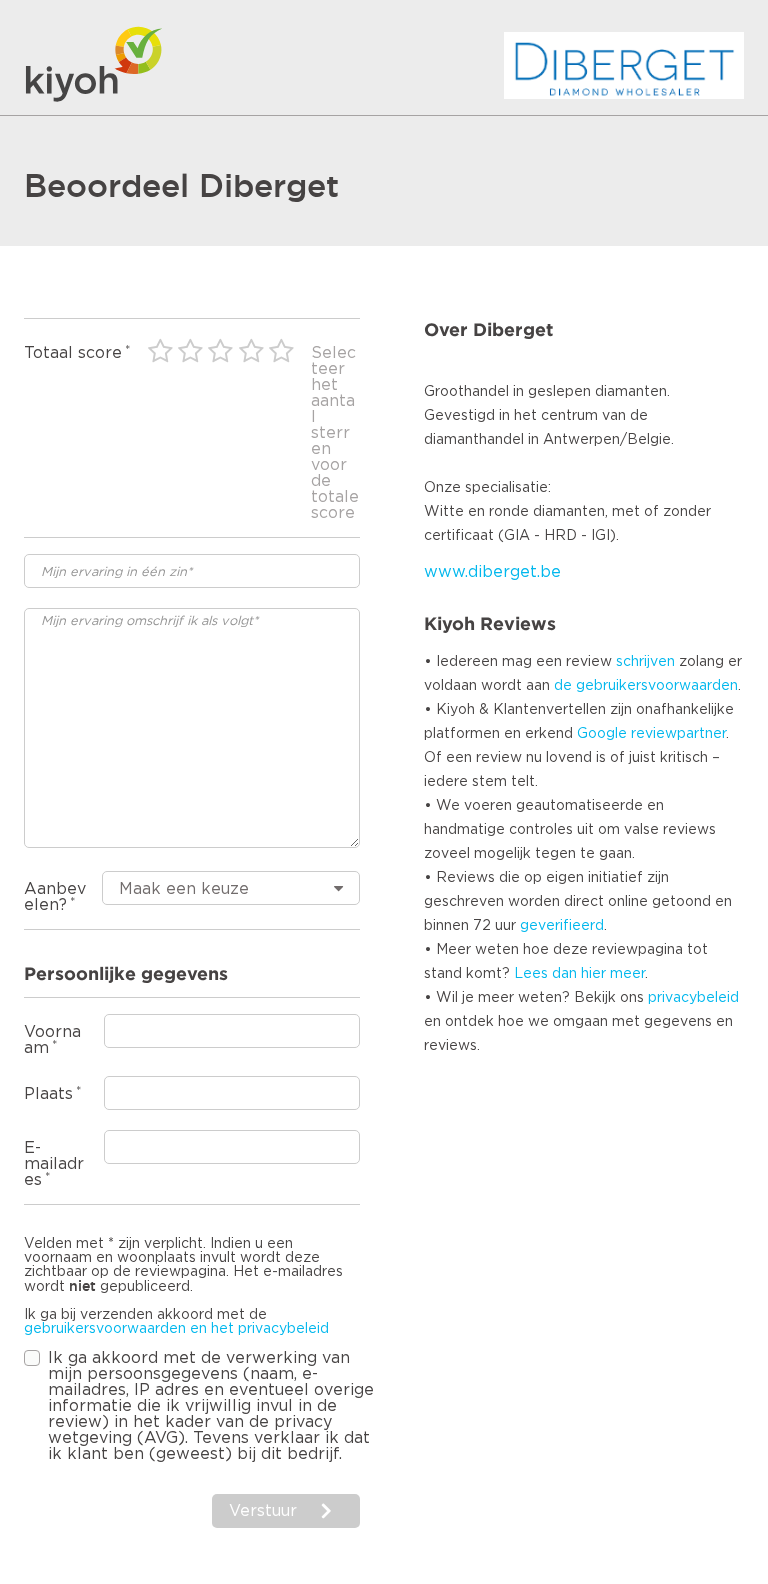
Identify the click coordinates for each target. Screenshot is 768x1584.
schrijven (645, 662)
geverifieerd (562, 926)
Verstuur (263, 1511)
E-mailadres (54, 1164)
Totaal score (73, 353)
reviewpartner (678, 734)
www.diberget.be (492, 572)
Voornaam (52, 1040)
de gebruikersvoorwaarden (646, 686)
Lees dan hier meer (579, 974)
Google (602, 734)
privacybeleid (693, 998)
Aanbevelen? (55, 897)
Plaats (48, 1094)
